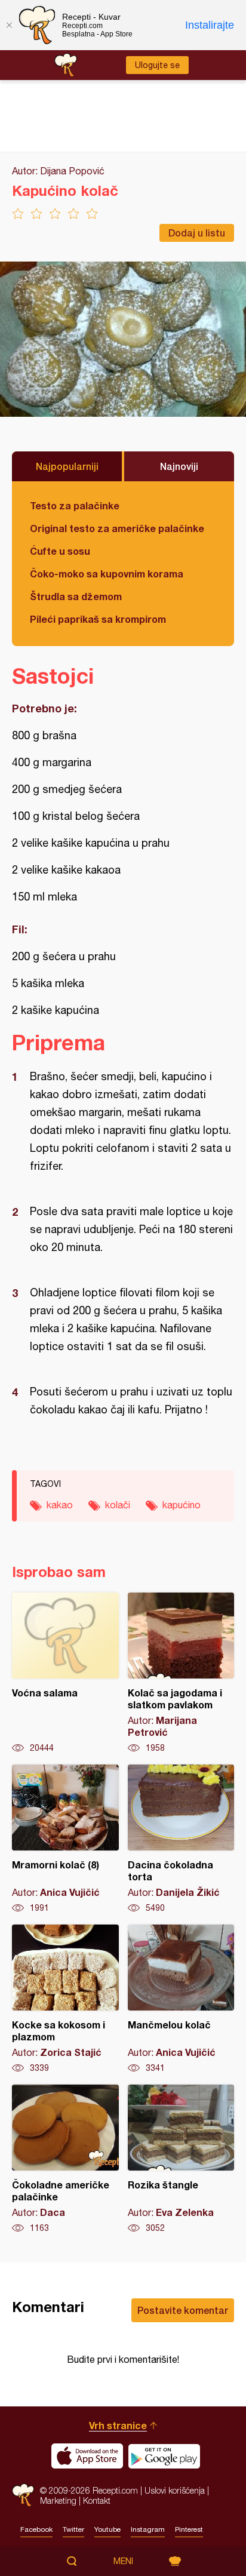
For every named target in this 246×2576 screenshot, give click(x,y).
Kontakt (97, 2500)
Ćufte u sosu (60, 551)
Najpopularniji (67, 466)
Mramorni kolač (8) (65, 1839)
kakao (60, 1505)
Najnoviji (179, 466)
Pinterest (189, 2529)
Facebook (36, 2529)
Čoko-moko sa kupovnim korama (107, 574)
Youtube (107, 2529)
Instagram (148, 2529)
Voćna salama (65, 1673)
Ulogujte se (157, 65)
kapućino (182, 1505)
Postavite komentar (183, 2310)
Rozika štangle (181, 2159)
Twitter (73, 2529)
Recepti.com (23, 2495)
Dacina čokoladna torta (181, 1839)
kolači (118, 1505)
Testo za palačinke (75, 505)
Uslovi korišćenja (175, 2490)
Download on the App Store (87, 2456)
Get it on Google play (164, 2456)
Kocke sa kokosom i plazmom (65, 1999)
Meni (123, 2561)
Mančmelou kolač (181, 1999)
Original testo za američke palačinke (117, 528)
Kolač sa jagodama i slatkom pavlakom (181, 1673)
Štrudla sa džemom (76, 596)
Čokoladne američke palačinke (65, 2159)
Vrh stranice (118, 2425)
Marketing (58, 2500)
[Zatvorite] (9, 25)
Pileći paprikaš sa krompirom (98, 619)
